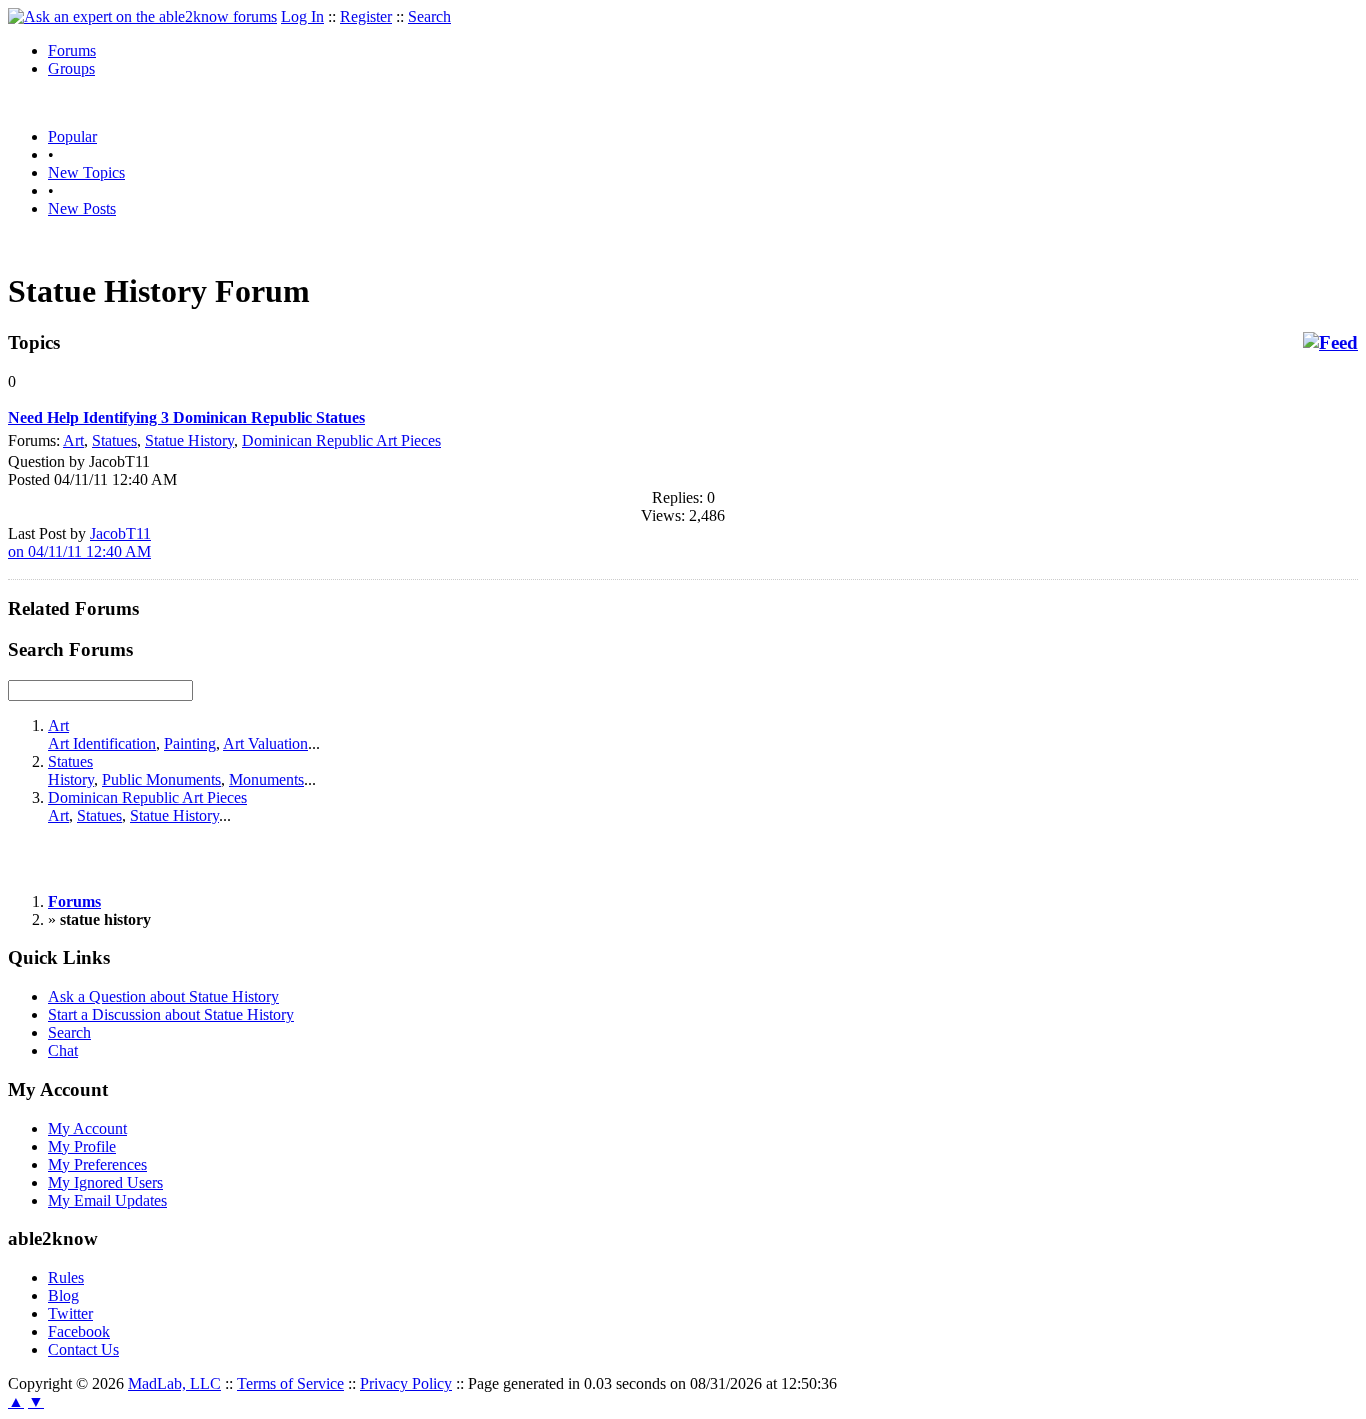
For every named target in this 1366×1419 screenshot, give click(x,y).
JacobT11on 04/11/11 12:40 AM (79, 542)
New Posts (82, 208)
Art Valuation (265, 743)
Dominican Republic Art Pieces (341, 440)
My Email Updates (107, 1200)
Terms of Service (290, 1383)
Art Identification (102, 743)
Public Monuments (161, 779)
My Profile (82, 1146)
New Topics (86, 172)
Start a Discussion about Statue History (171, 1014)
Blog (63, 1295)
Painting (190, 743)
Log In (302, 16)
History (71, 779)
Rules (66, 1277)
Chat (63, 1050)
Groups (71, 68)
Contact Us (83, 1349)
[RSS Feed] (1330, 343)
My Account (87, 1128)
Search (429, 16)
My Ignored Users (105, 1182)
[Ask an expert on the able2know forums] (142, 16)
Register (366, 16)
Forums (72, 50)
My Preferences (97, 1164)
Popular (72, 136)
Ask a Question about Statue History (163, 996)
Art (73, 440)
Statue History (189, 440)
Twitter (70, 1313)
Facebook (79, 1331)
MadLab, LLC (174, 1383)
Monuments (266, 779)
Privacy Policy (406, 1383)
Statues (114, 440)
